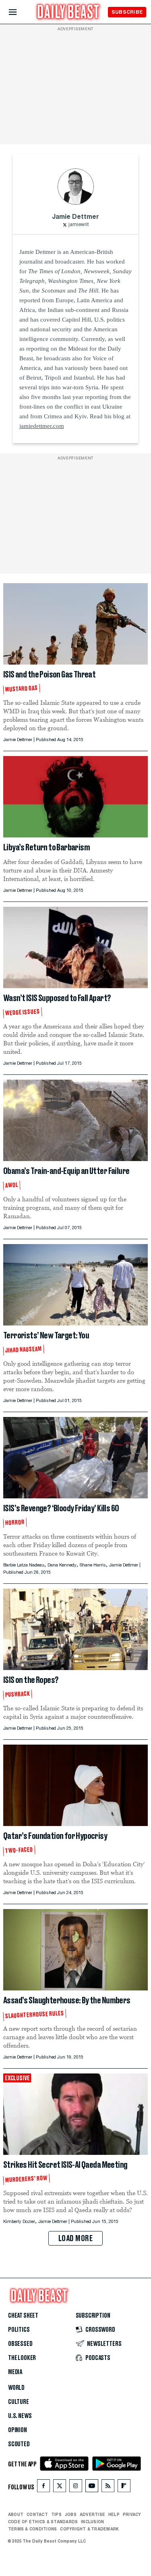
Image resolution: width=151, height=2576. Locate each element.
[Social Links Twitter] (60, 2488)
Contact (37, 2514)
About (16, 2514)
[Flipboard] (124, 2488)
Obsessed (20, 2344)
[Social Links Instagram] (76, 2488)
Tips (56, 2514)
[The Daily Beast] (68, 13)
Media (15, 2372)
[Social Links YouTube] (92, 2488)
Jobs (71, 2514)
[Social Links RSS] (108, 2488)
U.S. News (20, 2416)
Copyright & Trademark (89, 2529)
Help (114, 2514)
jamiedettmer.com (42, 426)
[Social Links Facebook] (43, 2488)
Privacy (132, 2514)
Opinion (18, 2430)
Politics (19, 2330)
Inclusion (92, 2522)
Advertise (92, 2514)
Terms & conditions (32, 2529)
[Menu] (20, 12)
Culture (19, 2402)
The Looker (22, 2358)
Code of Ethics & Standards (43, 2522)
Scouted (19, 2444)
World (16, 2388)
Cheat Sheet (23, 2316)
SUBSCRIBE (127, 12)
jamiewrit (79, 225)
